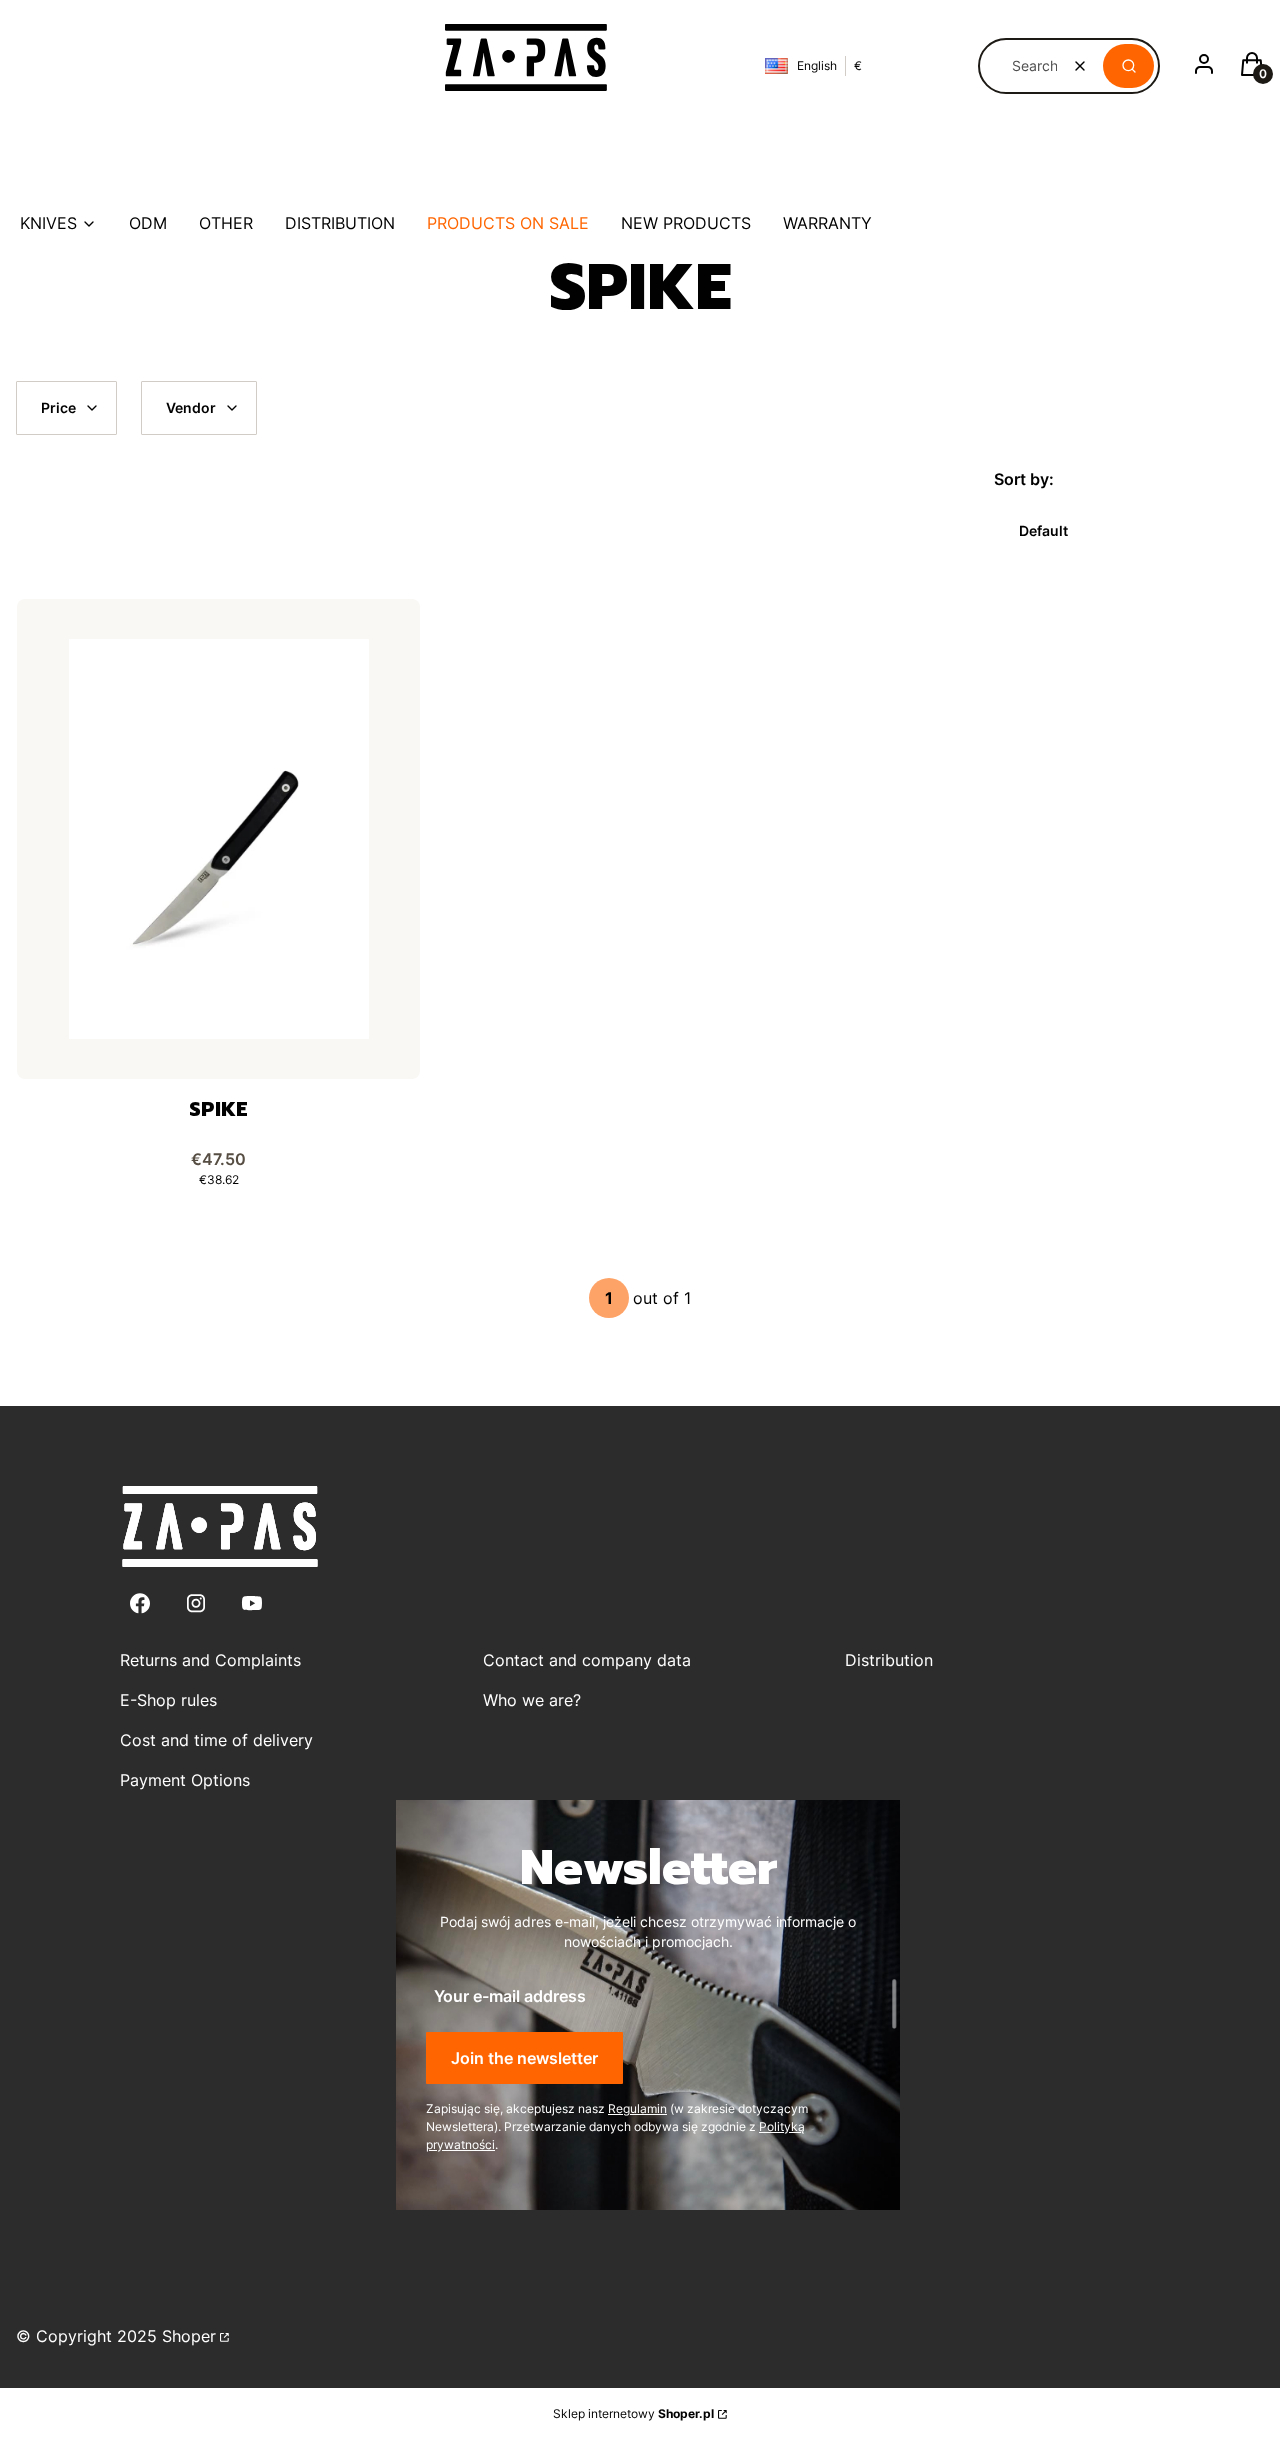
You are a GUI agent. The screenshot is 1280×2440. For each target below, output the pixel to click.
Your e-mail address (510, 1996)
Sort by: (1024, 479)
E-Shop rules (168, 1700)
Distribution (889, 1660)
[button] (1128, 66)
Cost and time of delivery (216, 1740)
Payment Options (185, 1780)
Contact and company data (587, 1660)
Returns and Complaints (210, 1660)
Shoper (189, 2336)
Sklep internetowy (633, 2413)
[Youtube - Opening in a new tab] (252, 1603)
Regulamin (637, 2108)
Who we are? (532, 1700)
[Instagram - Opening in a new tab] (196, 1603)
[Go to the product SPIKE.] (218, 839)
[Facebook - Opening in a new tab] (140, 1603)
